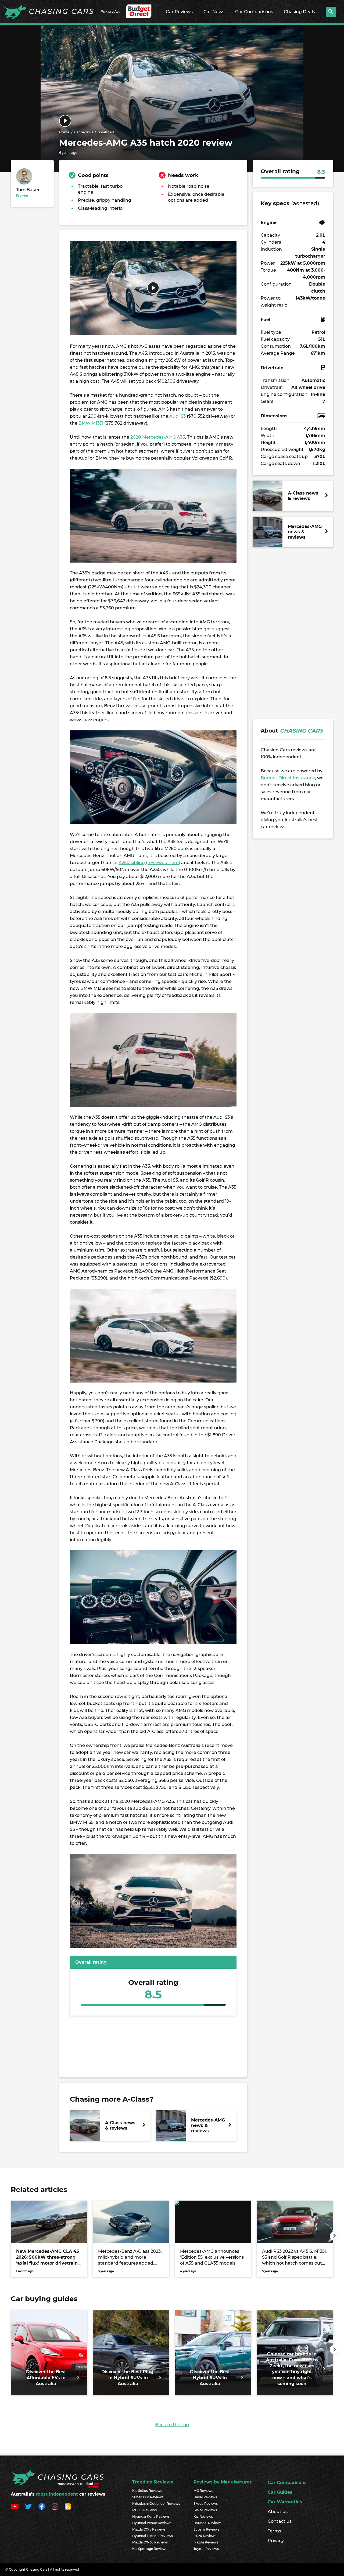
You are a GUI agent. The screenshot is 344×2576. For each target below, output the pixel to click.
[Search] (331, 12)
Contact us (280, 2521)
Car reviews (84, 132)
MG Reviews (203, 2491)
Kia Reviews (203, 2516)
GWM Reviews (205, 2510)
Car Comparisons (254, 12)
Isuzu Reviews (205, 2536)
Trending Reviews (153, 2482)
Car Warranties (285, 2502)
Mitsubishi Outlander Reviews (156, 2504)
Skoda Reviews (206, 2504)
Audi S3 (178, 416)
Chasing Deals (299, 12)
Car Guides (280, 2492)
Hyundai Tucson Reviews (153, 2536)
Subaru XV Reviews (148, 2497)
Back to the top (172, 2425)
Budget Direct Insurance (288, 778)
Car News (214, 12)
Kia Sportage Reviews (150, 2549)
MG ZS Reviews (144, 2510)
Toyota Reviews (206, 2549)
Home (64, 132)
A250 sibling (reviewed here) (149, 863)
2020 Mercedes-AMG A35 (158, 437)
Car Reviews (179, 12)
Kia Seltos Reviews (147, 2491)
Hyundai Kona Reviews (151, 2516)
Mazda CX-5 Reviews (149, 2529)
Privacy (276, 2541)
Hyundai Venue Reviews (152, 2523)
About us (278, 2512)
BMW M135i (91, 423)
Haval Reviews (205, 2497)
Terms (274, 2531)
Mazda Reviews (206, 2542)
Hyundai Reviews (207, 2523)
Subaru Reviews (206, 2529)
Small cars (106, 132)
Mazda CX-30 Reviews (150, 2542)
